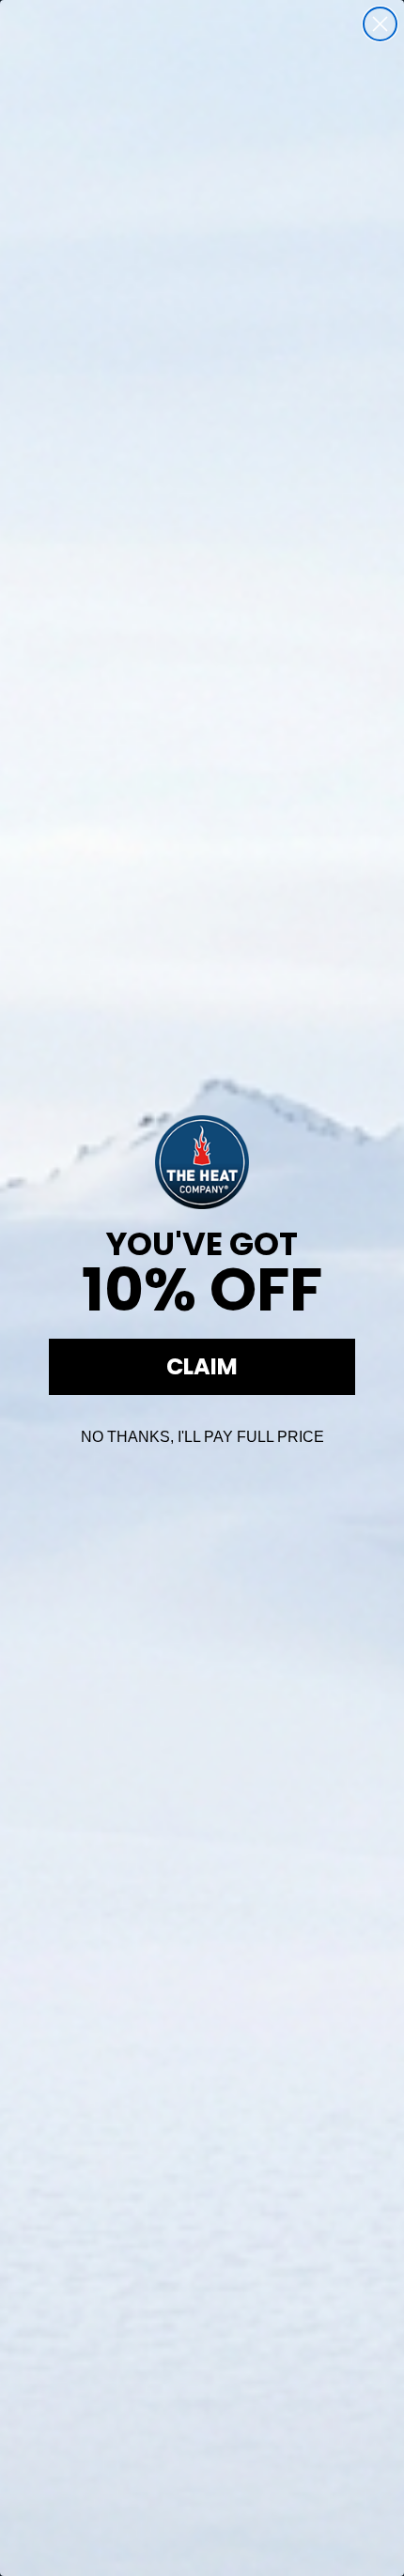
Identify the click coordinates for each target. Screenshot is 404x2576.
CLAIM (202, 1366)
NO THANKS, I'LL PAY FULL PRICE (202, 1437)
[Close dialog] (380, 24)
